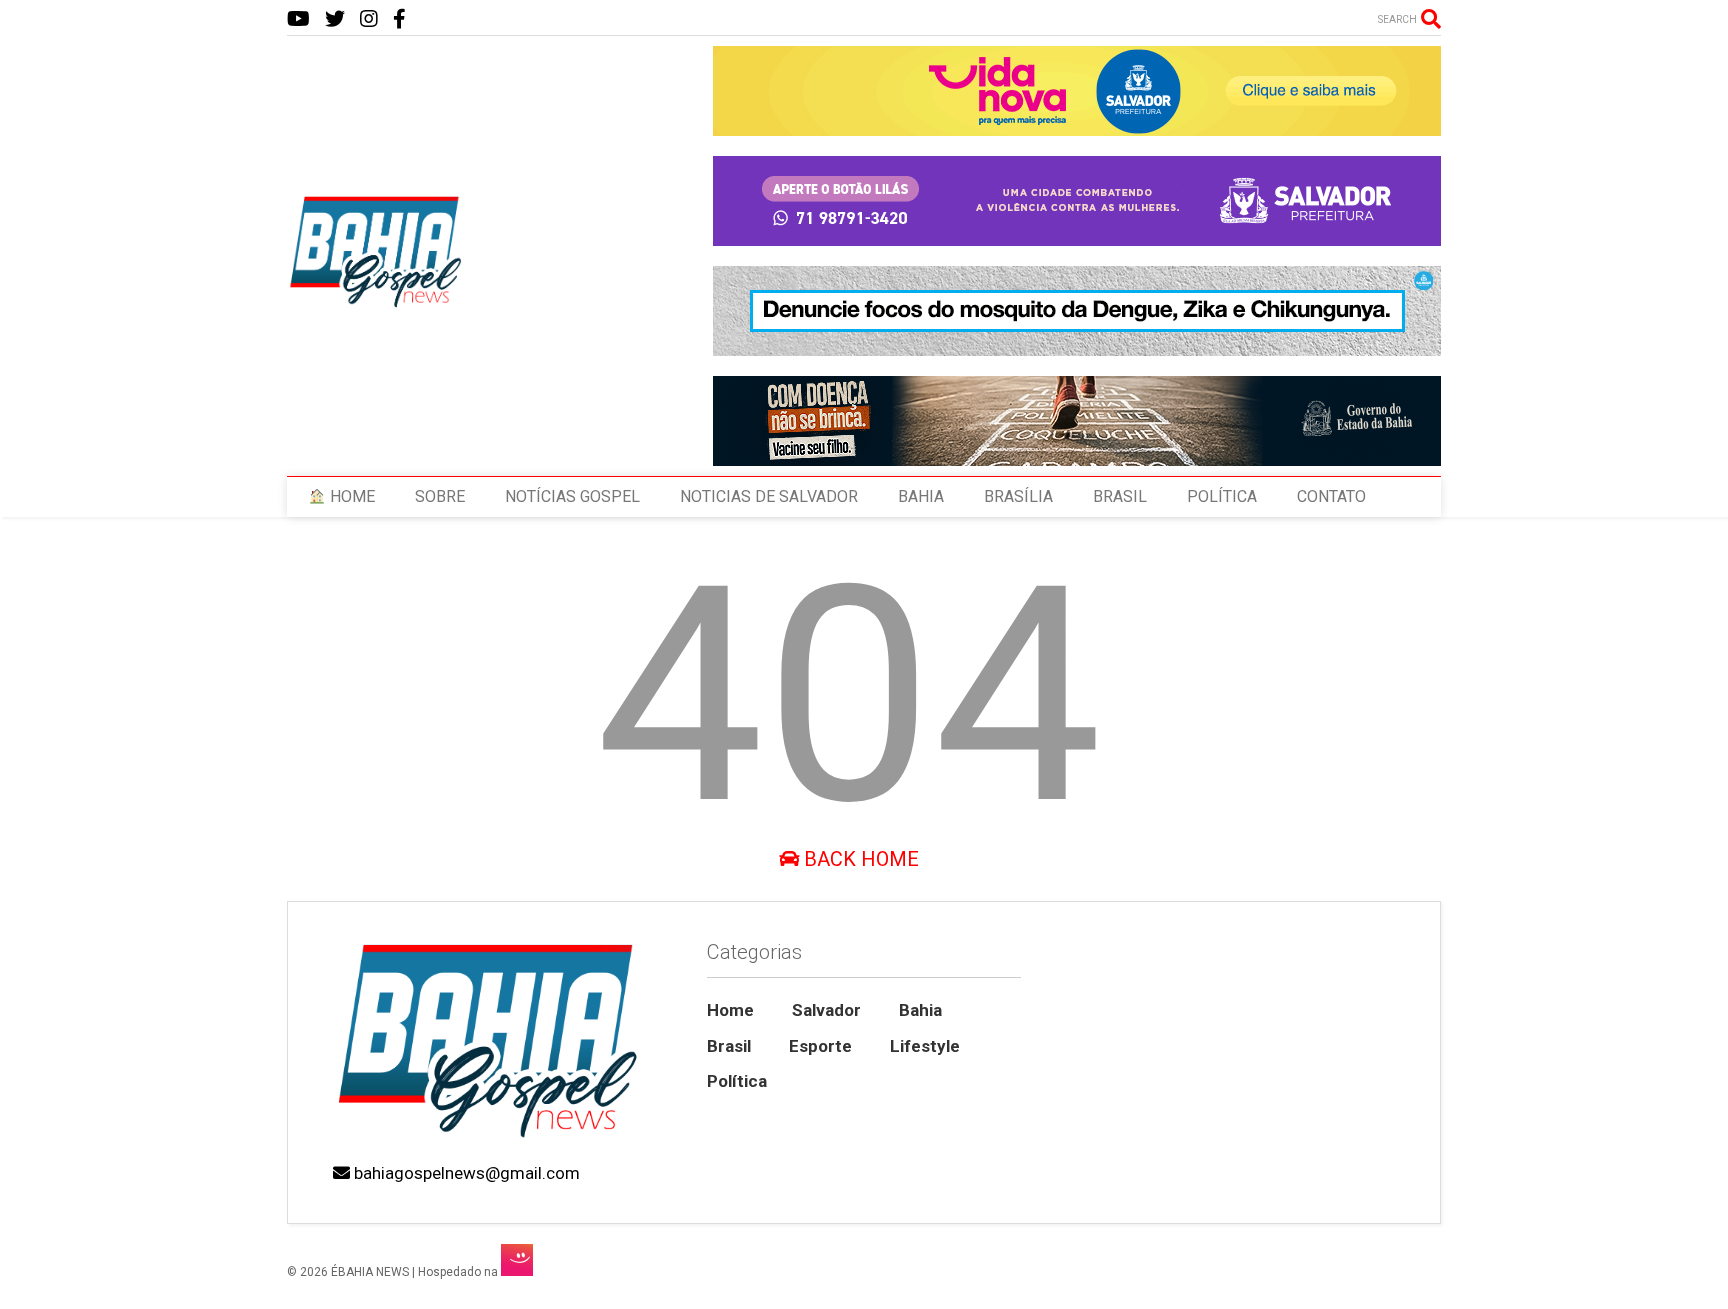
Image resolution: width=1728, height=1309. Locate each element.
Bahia (920, 1010)
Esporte (820, 1046)
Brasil (729, 1046)
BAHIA (921, 496)
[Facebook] (399, 19)
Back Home (859, 859)
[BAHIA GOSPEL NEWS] (377, 302)
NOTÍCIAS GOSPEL (572, 496)
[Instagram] (369, 19)
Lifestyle (925, 1046)
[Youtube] (298, 19)
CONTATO (1331, 496)
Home (730, 1010)
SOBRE (440, 496)
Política (737, 1081)
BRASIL (1120, 496)
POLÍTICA (1222, 496)
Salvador (826, 1010)
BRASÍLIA (1018, 496)
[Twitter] (335, 19)
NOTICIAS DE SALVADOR (769, 496)
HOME (350, 496)
